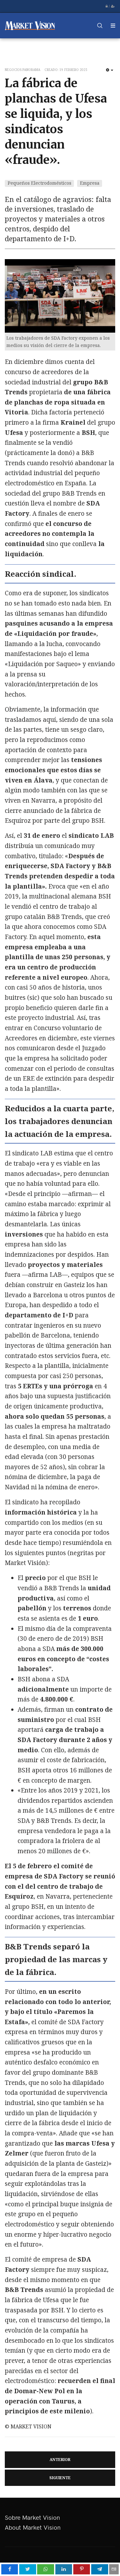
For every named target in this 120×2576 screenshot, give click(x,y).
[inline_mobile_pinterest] (82, 2569)
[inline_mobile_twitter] (28, 2569)
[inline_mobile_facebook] (10, 2569)
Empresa (90, 183)
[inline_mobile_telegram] (100, 2569)
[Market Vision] (30, 26)
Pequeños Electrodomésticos (40, 183)
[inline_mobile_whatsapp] (46, 2569)
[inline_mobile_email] (114, 2569)
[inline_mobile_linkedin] (64, 2569)
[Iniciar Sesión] (107, 6)
